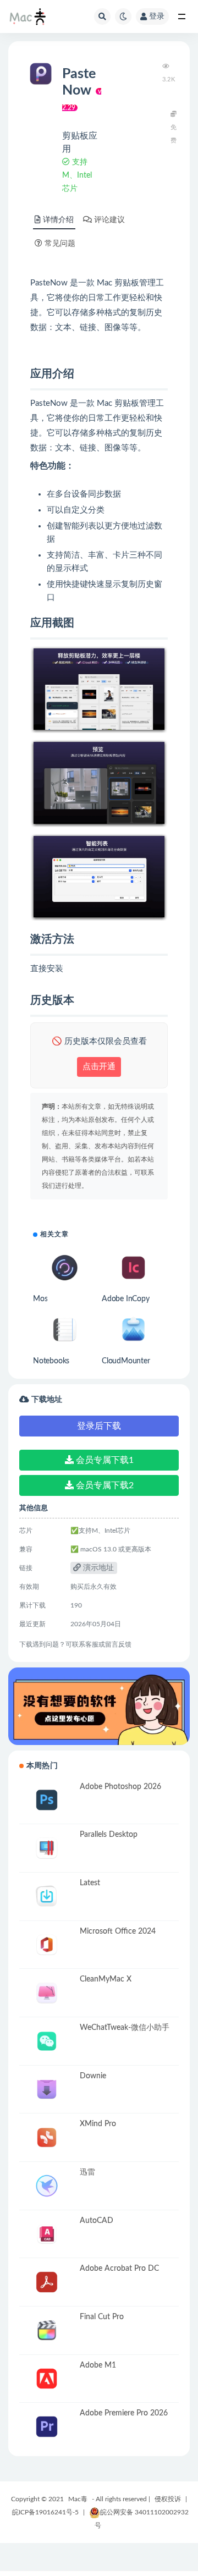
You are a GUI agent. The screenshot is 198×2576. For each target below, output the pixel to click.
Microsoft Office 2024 (118, 1931)
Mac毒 (78, 2499)
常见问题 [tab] (60, 244)
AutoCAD (97, 2221)
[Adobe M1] (47, 2379)
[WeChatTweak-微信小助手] (47, 2041)
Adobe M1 (98, 2365)
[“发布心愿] (99, 1706)
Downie (93, 2076)
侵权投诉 (168, 2499)
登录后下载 (99, 1426)
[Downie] (47, 2090)
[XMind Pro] (47, 2137)
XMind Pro (98, 2124)
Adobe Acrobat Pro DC (119, 2269)
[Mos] (65, 1268)
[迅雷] (47, 2186)
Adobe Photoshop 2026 (120, 1787)
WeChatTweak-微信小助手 (125, 2028)
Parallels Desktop (109, 1835)
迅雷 (87, 2172)
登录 (157, 16)
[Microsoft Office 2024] (47, 1945)
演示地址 (97, 1568)
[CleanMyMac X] (47, 1993)
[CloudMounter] (133, 1330)
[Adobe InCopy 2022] (133, 1268)
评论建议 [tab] (109, 220)
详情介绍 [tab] (58, 220)
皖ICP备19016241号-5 (45, 2512)
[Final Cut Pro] (47, 2330)
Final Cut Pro (102, 2317)
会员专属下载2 (104, 1485)
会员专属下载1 (104, 1460)
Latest (90, 1883)
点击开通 (99, 1067)
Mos (40, 1299)
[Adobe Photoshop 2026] (47, 1800)
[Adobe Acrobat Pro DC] (47, 2282)
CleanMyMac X (106, 1979)
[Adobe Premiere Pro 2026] (47, 2427)
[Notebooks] (65, 1330)
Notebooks (51, 1361)
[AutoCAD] (47, 2234)
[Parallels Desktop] (47, 1848)
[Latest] (47, 1897)
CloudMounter (126, 1361)
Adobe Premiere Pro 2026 (124, 2413)
